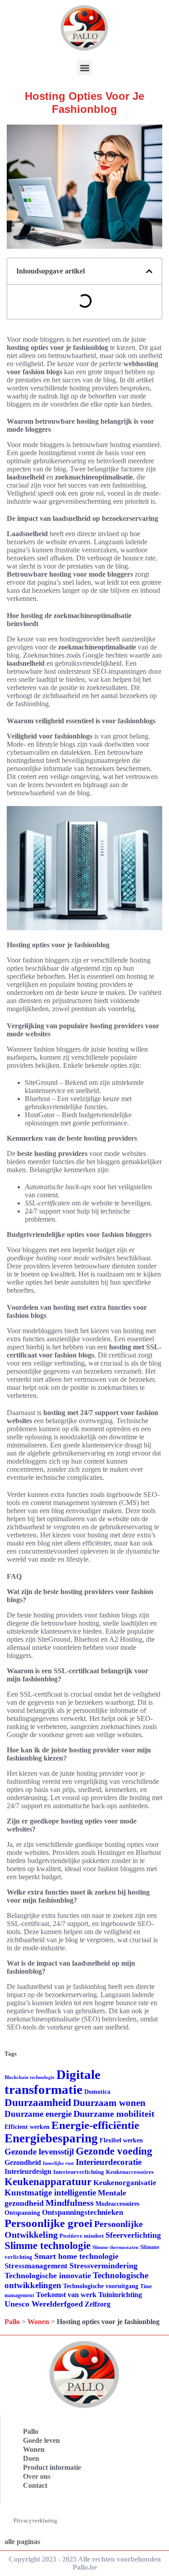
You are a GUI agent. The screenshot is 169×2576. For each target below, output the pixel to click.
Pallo (12, 2322)
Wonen (38, 2322)
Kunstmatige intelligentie (50, 2193)
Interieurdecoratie (109, 2162)
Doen (31, 2458)
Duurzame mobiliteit (114, 2114)
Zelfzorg (98, 2304)
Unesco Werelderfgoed (44, 2304)
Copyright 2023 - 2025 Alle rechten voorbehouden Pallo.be (85, 2563)
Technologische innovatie (48, 2276)
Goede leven (41, 2440)
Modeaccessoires (117, 2204)
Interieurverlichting (79, 2172)
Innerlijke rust (58, 2163)
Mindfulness (70, 2203)
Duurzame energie (38, 2114)
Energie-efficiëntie (95, 2125)
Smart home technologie (76, 2256)
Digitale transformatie (53, 2082)
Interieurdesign (28, 2171)
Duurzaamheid (38, 2103)
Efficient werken (27, 2127)
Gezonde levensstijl (39, 2152)
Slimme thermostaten (115, 2247)
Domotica (97, 2092)
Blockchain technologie (30, 2077)
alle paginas (22, 2542)
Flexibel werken (121, 2140)
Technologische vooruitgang (101, 2286)
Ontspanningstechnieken (82, 2212)
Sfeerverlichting (133, 2235)
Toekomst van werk (66, 2295)
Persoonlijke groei (48, 2223)
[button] (84, 68)
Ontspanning (22, 2213)
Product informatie (52, 2467)
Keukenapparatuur (48, 2182)
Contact (35, 2485)
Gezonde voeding (114, 2151)
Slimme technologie (48, 2246)
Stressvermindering (103, 2266)
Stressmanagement (36, 2266)
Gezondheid (23, 2162)
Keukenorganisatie (125, 2183)
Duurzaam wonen (109, 2103)
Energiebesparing (51, 2138)
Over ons (37, 2476)
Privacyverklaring (35, 2520)
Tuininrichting (120, 2295)
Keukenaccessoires (130, 2172)
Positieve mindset (82, 2236)
